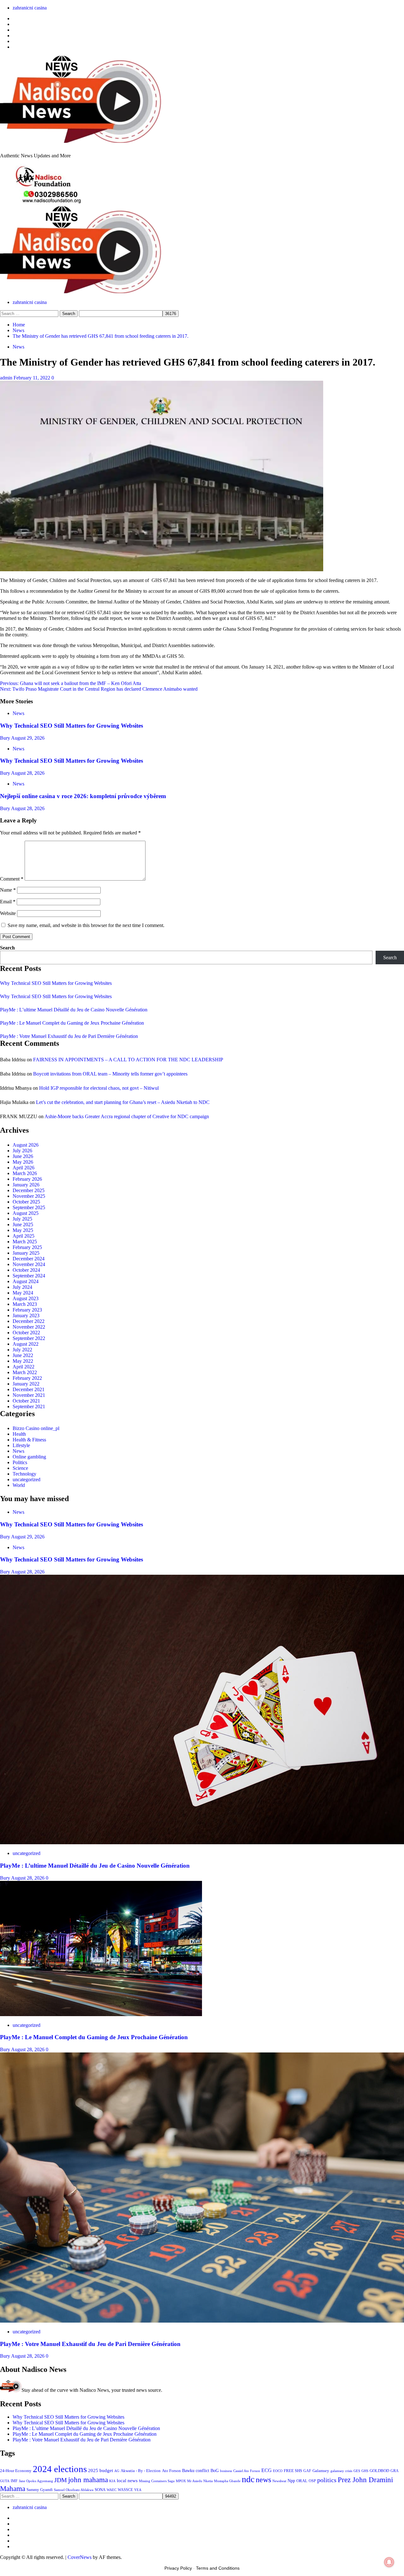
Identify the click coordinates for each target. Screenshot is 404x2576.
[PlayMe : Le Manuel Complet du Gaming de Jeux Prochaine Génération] (101, 2014)
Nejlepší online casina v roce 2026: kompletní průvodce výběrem (83, 796)
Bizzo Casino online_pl (36, 1428)
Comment (12, 879)
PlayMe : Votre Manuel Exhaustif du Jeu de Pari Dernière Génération (69, 1036)
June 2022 (23, 1355)
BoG (215, 2471)
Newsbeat (279, 2481)
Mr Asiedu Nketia (200, 2481)
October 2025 (26, 1202)
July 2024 (22, 1287)
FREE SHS (293, 2471)
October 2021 (26, 1401)
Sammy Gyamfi (40, 2490)
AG (117, 2471)
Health (19, 1434)
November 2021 (29, 1395)
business (226, 2471)
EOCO (278, 2471)
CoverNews (80, 2557)
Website (8, 913)
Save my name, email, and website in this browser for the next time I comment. (86, 925)
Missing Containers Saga (157, 2481)
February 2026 (27, 1179)
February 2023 (27, 1310)
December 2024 (29, 1259)
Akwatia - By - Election (141, 2471)
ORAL (302, 2481)
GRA (395, 2471)
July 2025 (22, 1219)
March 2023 (25, 1304)
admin (7, 378)
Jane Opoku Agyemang (36, 2481)
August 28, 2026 (28, 773)
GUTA (5, 2481)
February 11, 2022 (33, 378)
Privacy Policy (178, 2568)
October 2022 (26, 1333)
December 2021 (29, 1389)
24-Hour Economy (16, 2471)
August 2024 (26, 1281)
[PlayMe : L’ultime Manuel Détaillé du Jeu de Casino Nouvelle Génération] (202, 1843)
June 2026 (23, 1156)
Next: (99, 689)
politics (327, 2480)
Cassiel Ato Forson (247, 2471)
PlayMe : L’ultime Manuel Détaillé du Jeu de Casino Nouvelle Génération (74, 1010)
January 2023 (26, 1315)
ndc (248, 2479)
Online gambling (29, 1457)
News (18, 347)
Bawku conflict (196, 2470)
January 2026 (26, 1185)
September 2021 (29, 1406)
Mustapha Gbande (227, 2481)
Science (20, 1468)
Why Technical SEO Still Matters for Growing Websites (71, 726)
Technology (24, 1474)
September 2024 (29, 1276)
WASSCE (125, 2490)
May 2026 (23, 1162)
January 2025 (26, 1253)
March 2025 (25, 1242)
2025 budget (101, 2470)
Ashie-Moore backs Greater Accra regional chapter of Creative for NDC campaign (127, 1116)
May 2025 (23, 1230)
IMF (14, 2481)
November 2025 (29, 1196)
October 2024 (26, 1270)
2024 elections (60, 2469)
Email (8, 902)
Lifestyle (21, 1445)
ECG (267, 2470)
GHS (365, 2471)
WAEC (112, 2490)
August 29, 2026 (28, 738)
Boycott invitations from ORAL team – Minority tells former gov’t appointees (110, 1074)
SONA (100, 2490)
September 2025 (29, 1207)
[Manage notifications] (389, 2562)
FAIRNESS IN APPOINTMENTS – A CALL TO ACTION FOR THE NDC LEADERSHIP (128, 1060)
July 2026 (22, 1151)
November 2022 (29, 1327)
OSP (312, 2481)
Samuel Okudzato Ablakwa (74, 2490)
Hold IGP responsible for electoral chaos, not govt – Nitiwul (99, 1088)
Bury (6, 738)
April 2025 (24, 1236)
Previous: (71, 683)
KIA (112, 2481)
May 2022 (23, 1361)
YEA (138, 2490)
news (263, 2480)
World (19, 1485)
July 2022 (22, 1350)
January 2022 (26, 1384)
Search (7, 948)
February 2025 (27, 1247)
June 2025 (23, 1224)
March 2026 (25, 1173)
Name (8, 890)
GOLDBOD (379, 2471)
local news (127, 2481)
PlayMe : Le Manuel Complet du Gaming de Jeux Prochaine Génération (72, 1023)
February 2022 (27, 1378)
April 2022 (24, 1367)
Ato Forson (171, 2471)
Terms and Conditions (218, 2568)
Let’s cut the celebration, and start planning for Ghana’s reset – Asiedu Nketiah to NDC (123, 1102)
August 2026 (26, 1145)
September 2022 (29, 1338)
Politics (20, 1462)
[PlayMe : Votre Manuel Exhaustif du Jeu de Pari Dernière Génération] (202, 2321)
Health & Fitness (29, 1440)
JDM (61, 2480)
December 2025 (29, 1190)
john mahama (88, 2480)
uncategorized (27, 1479)
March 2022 (25, 1372)
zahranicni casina (30, 8)
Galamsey (321, 2471)
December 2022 (29, 1321)
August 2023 (26, 1298)
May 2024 (23, 1293)
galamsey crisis (341, 2471)
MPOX (181, 2481)
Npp (291, 2481)
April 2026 (24, 1168)
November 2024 (29, 1264)
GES (357, 2471)
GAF (307, 2471)
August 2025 (26, 1213)
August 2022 (26, 1344)
